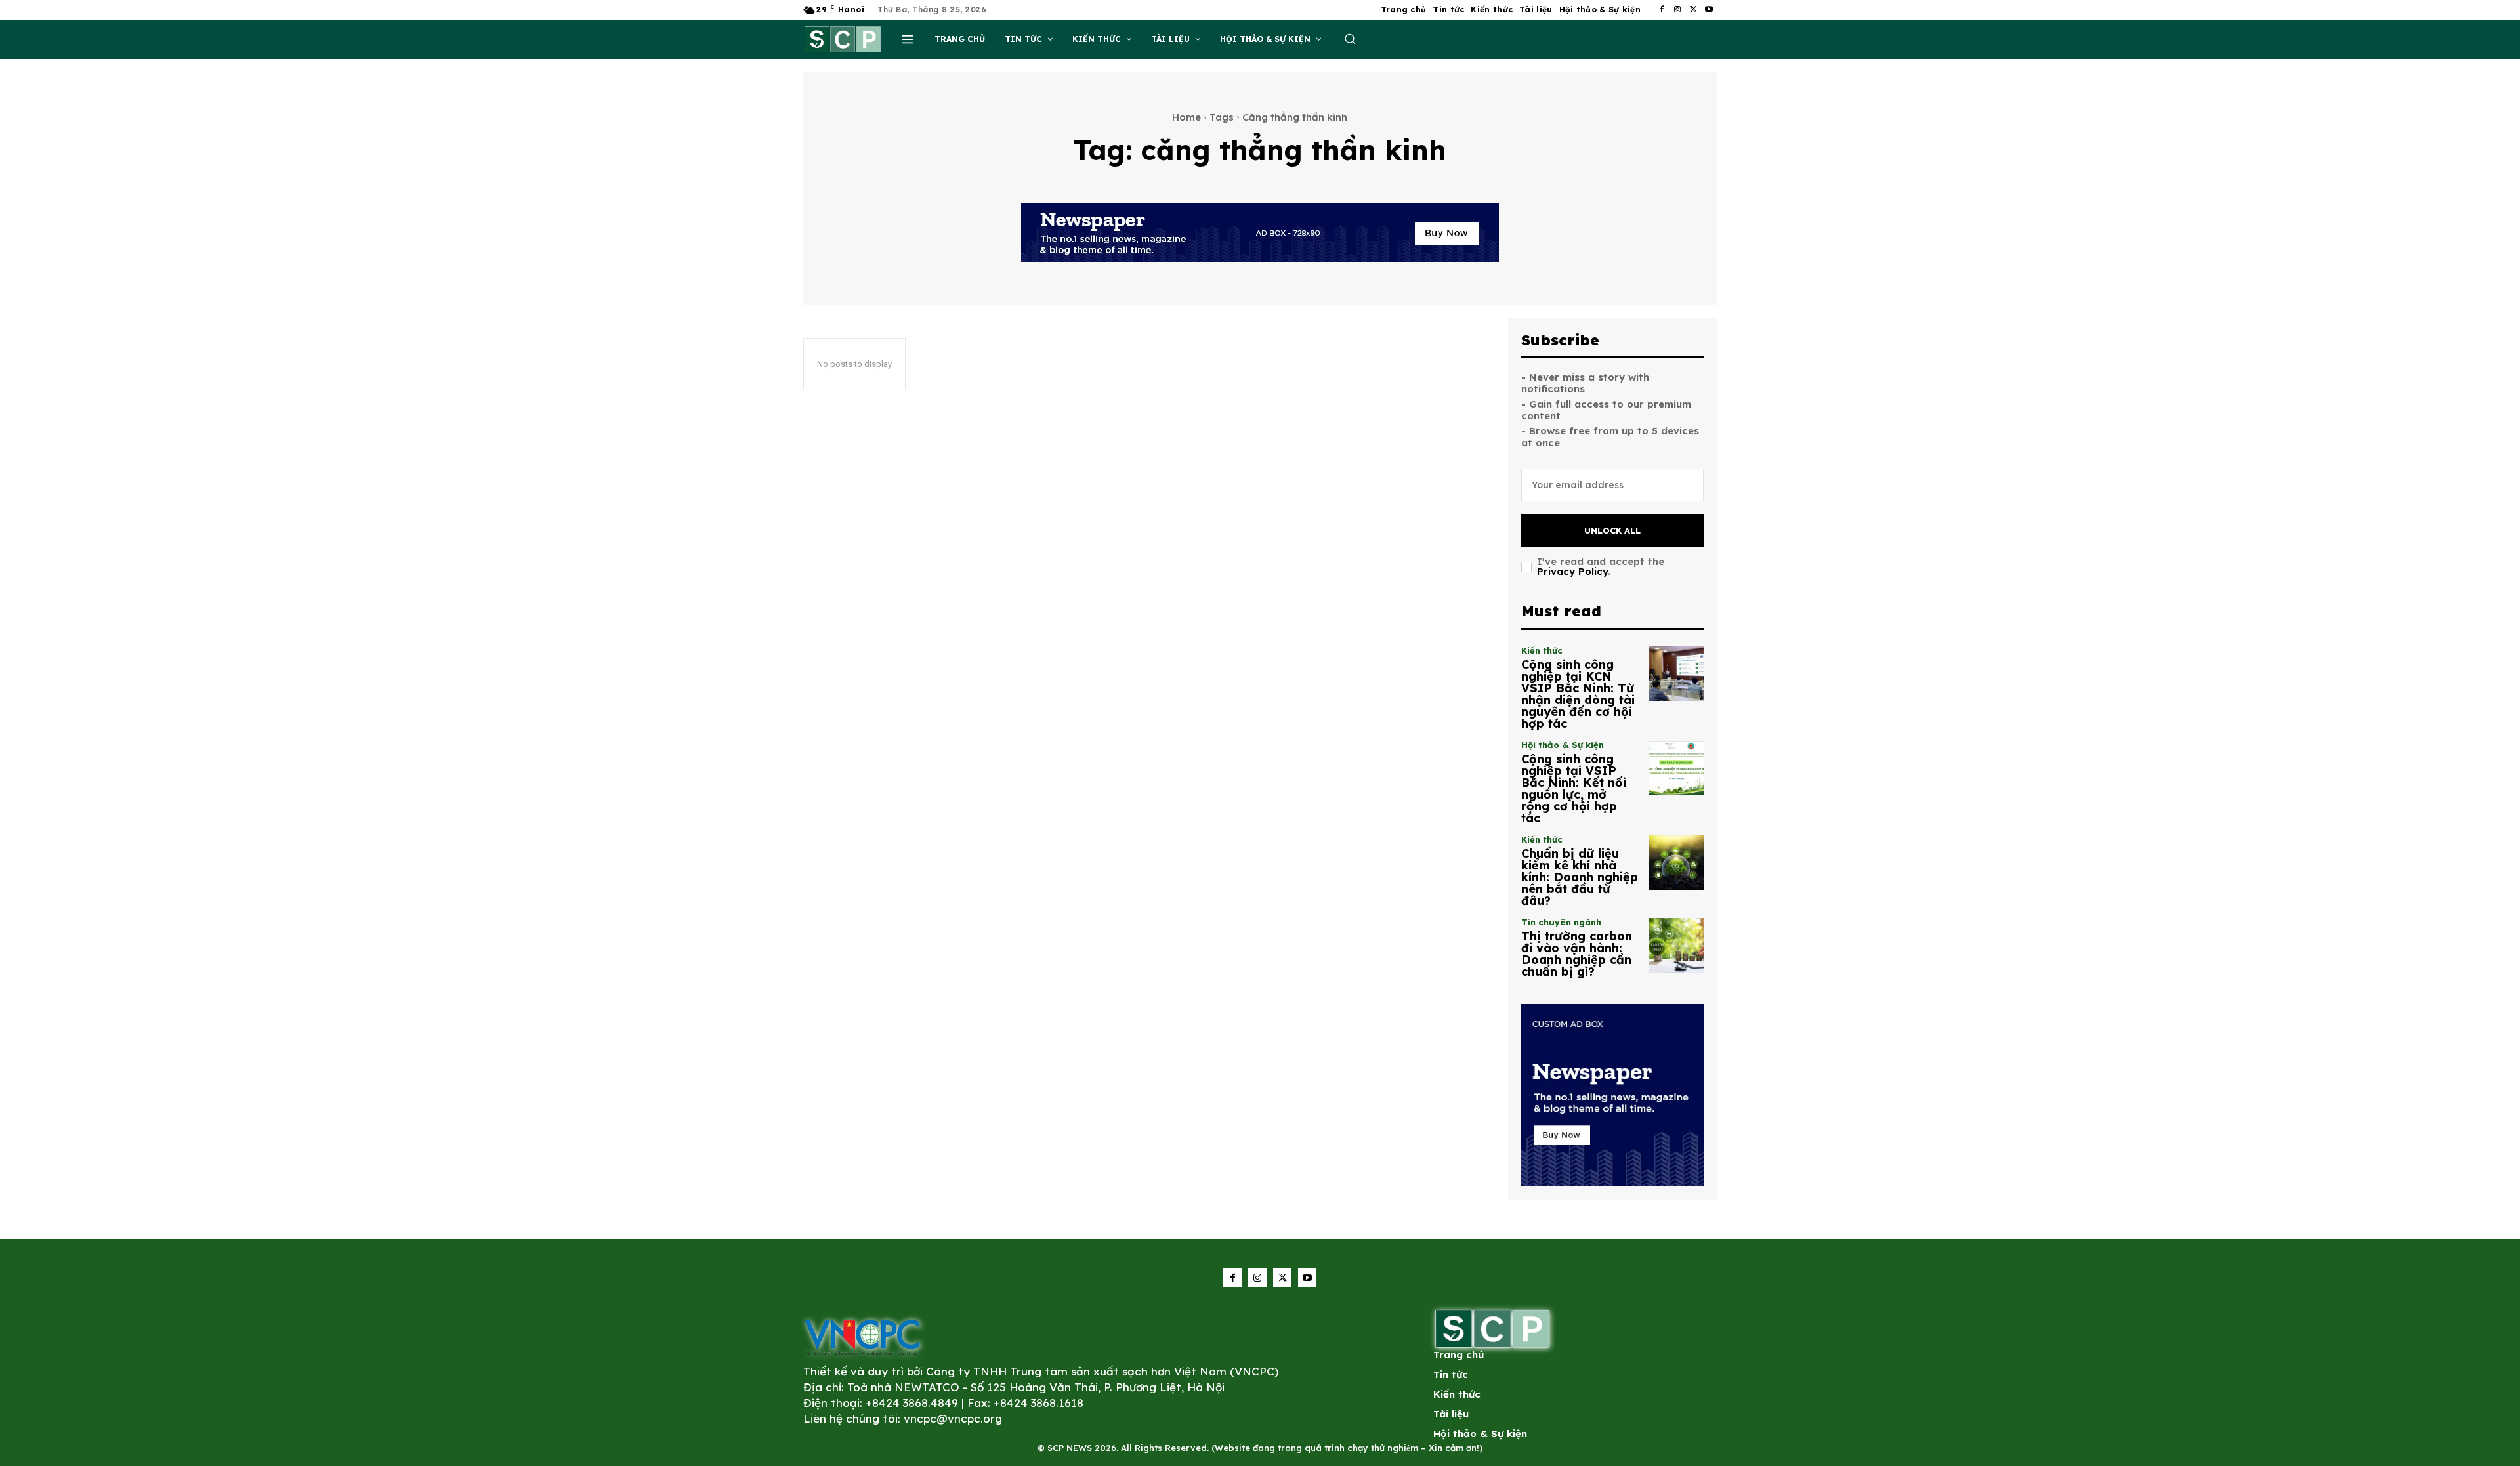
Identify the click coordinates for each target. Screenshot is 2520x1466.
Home (1186, 117)
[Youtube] (1709, 10)
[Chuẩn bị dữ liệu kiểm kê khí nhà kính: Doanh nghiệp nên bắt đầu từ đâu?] (1676, 863)
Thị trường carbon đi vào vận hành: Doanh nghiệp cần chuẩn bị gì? (1577, 954)
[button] (1350, 39)
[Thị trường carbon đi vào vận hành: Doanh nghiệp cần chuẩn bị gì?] (1676, 945)
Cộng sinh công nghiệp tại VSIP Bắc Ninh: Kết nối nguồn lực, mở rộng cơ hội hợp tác (1574, 788)
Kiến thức (1542, 651)
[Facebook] (1662, 10)
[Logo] (862, 1337)
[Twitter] (1693, 10)
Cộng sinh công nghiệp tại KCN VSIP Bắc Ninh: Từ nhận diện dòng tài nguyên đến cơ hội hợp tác (1578, 694)
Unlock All (1612, 530)
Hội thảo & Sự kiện (1563, 745)
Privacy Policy (1572, 571)
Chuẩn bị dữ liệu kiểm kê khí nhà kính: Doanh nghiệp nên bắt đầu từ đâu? (1580, 877)
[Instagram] (1677, 10)
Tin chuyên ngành (1561, 922)
